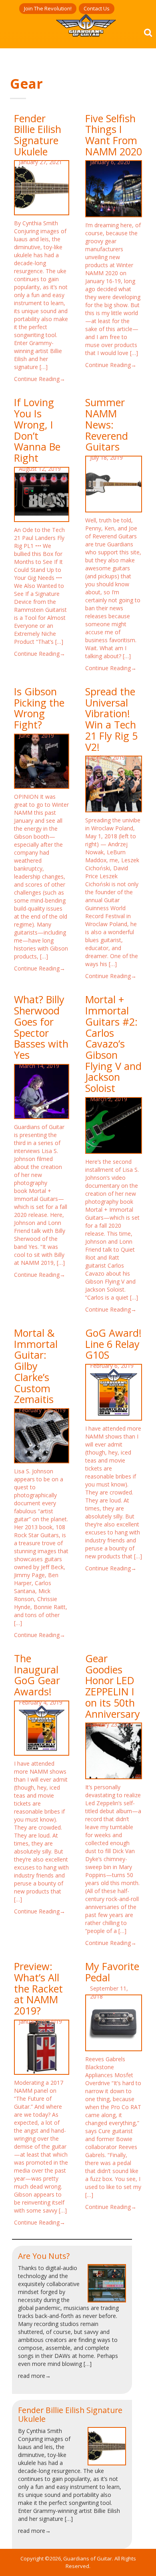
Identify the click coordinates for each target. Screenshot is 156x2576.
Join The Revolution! (48, 8)
